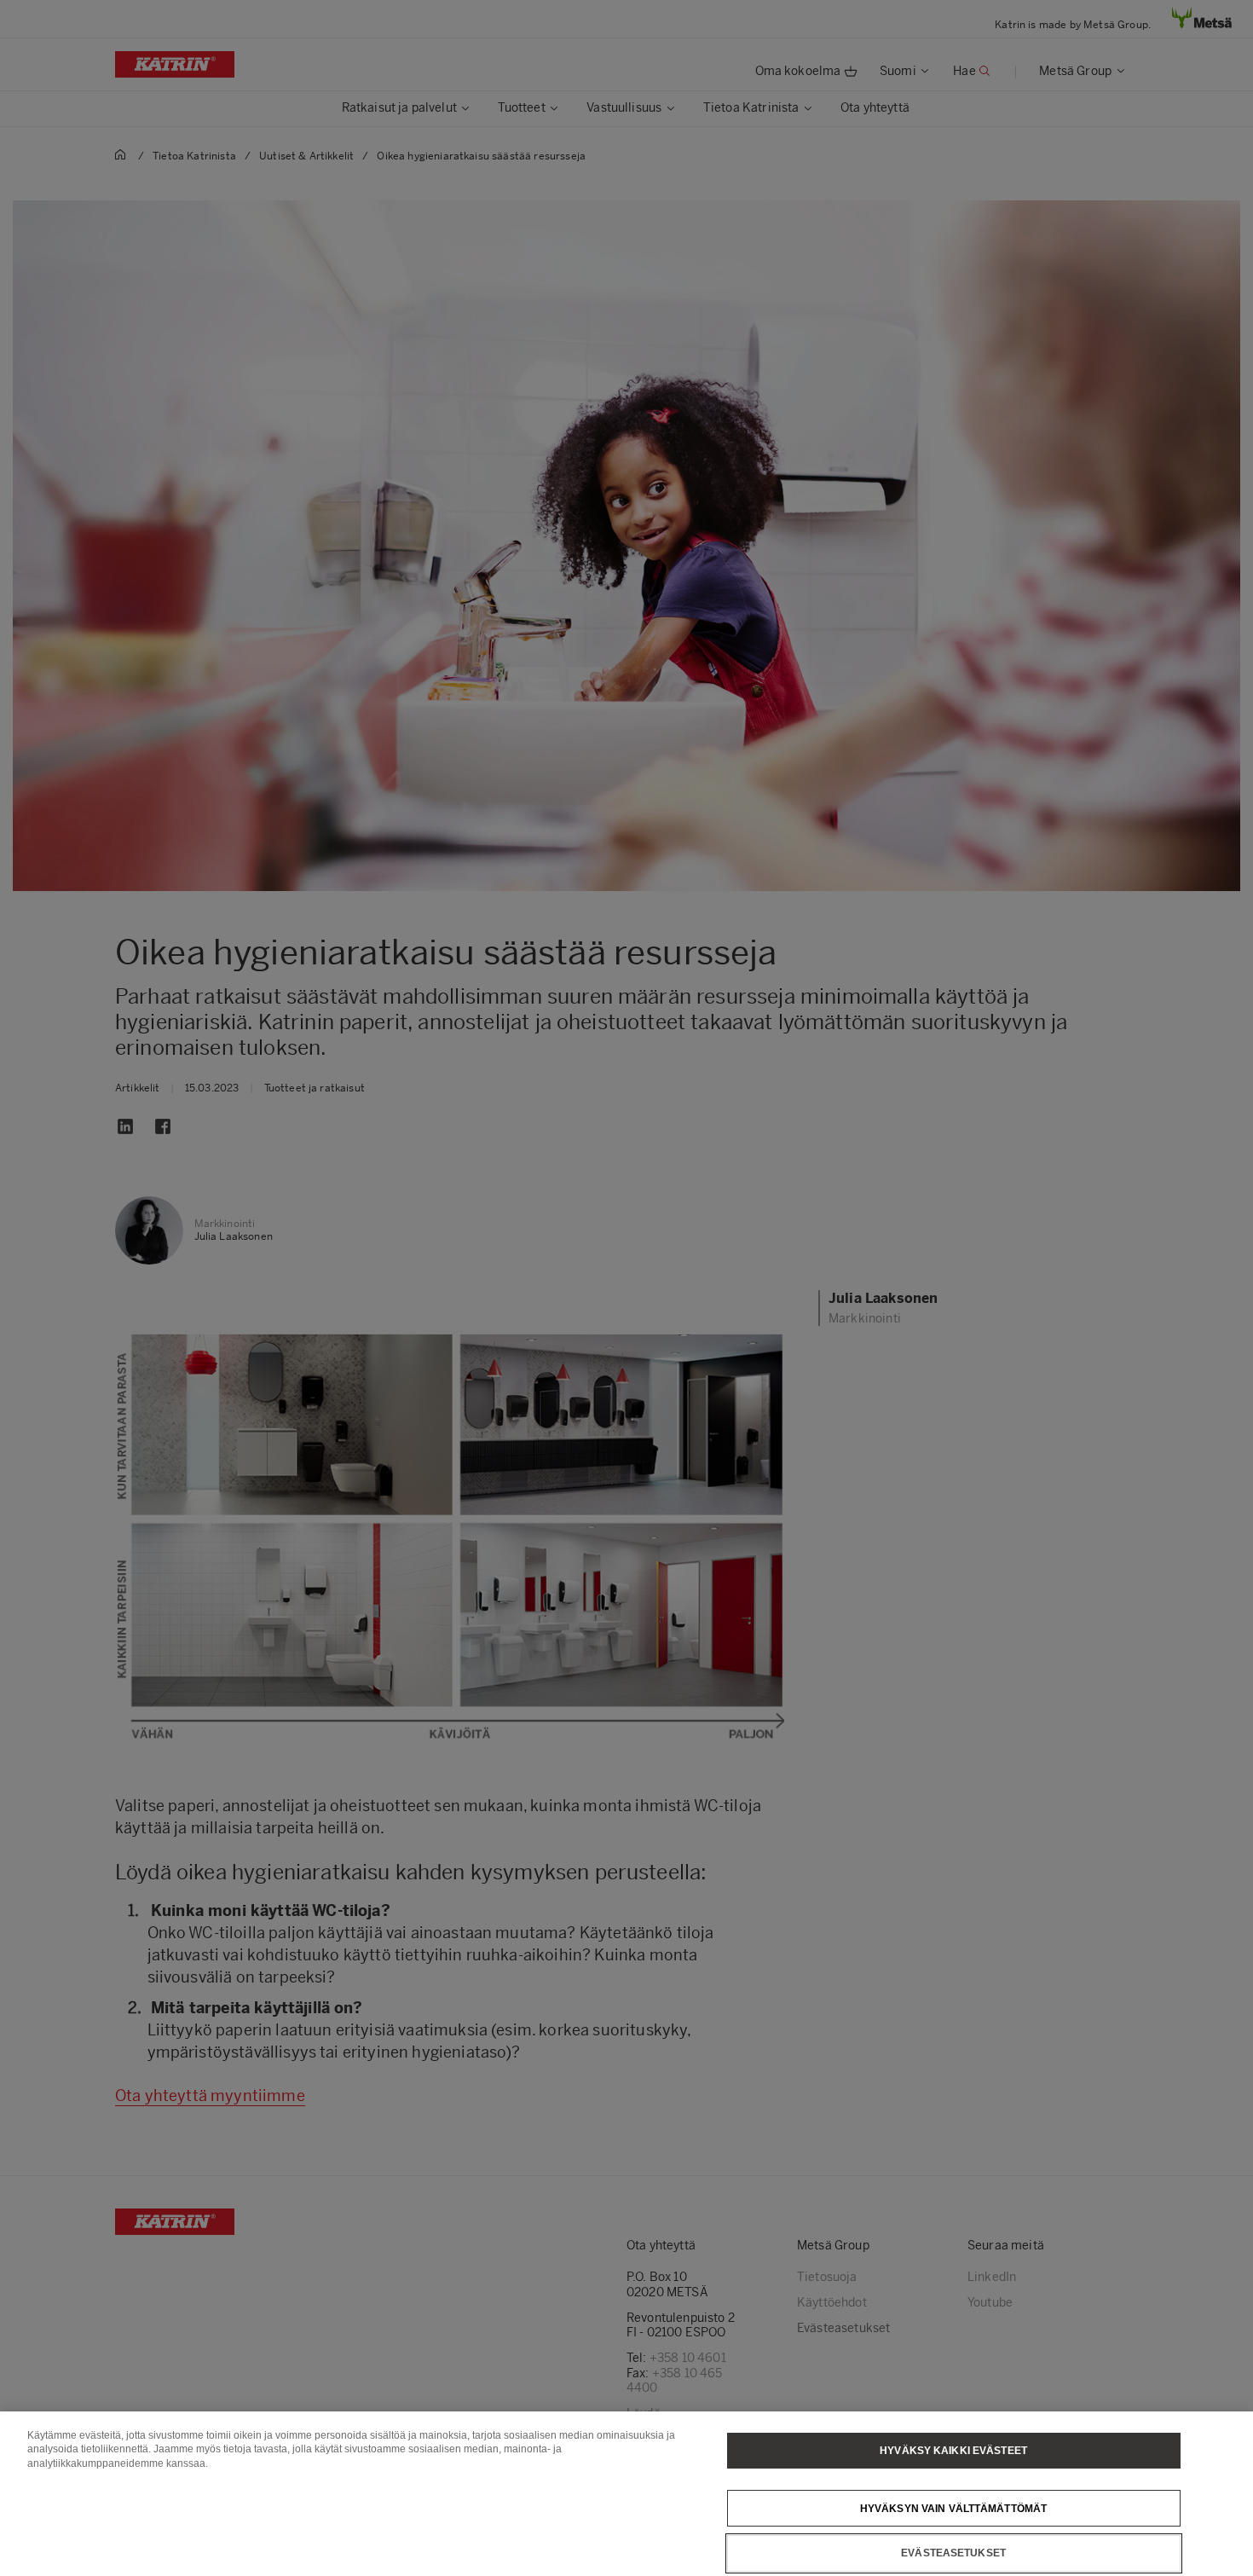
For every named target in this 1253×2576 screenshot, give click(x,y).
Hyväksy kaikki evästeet (953, 2451)
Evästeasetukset (953, 2553)
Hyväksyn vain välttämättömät (953, 2508)
